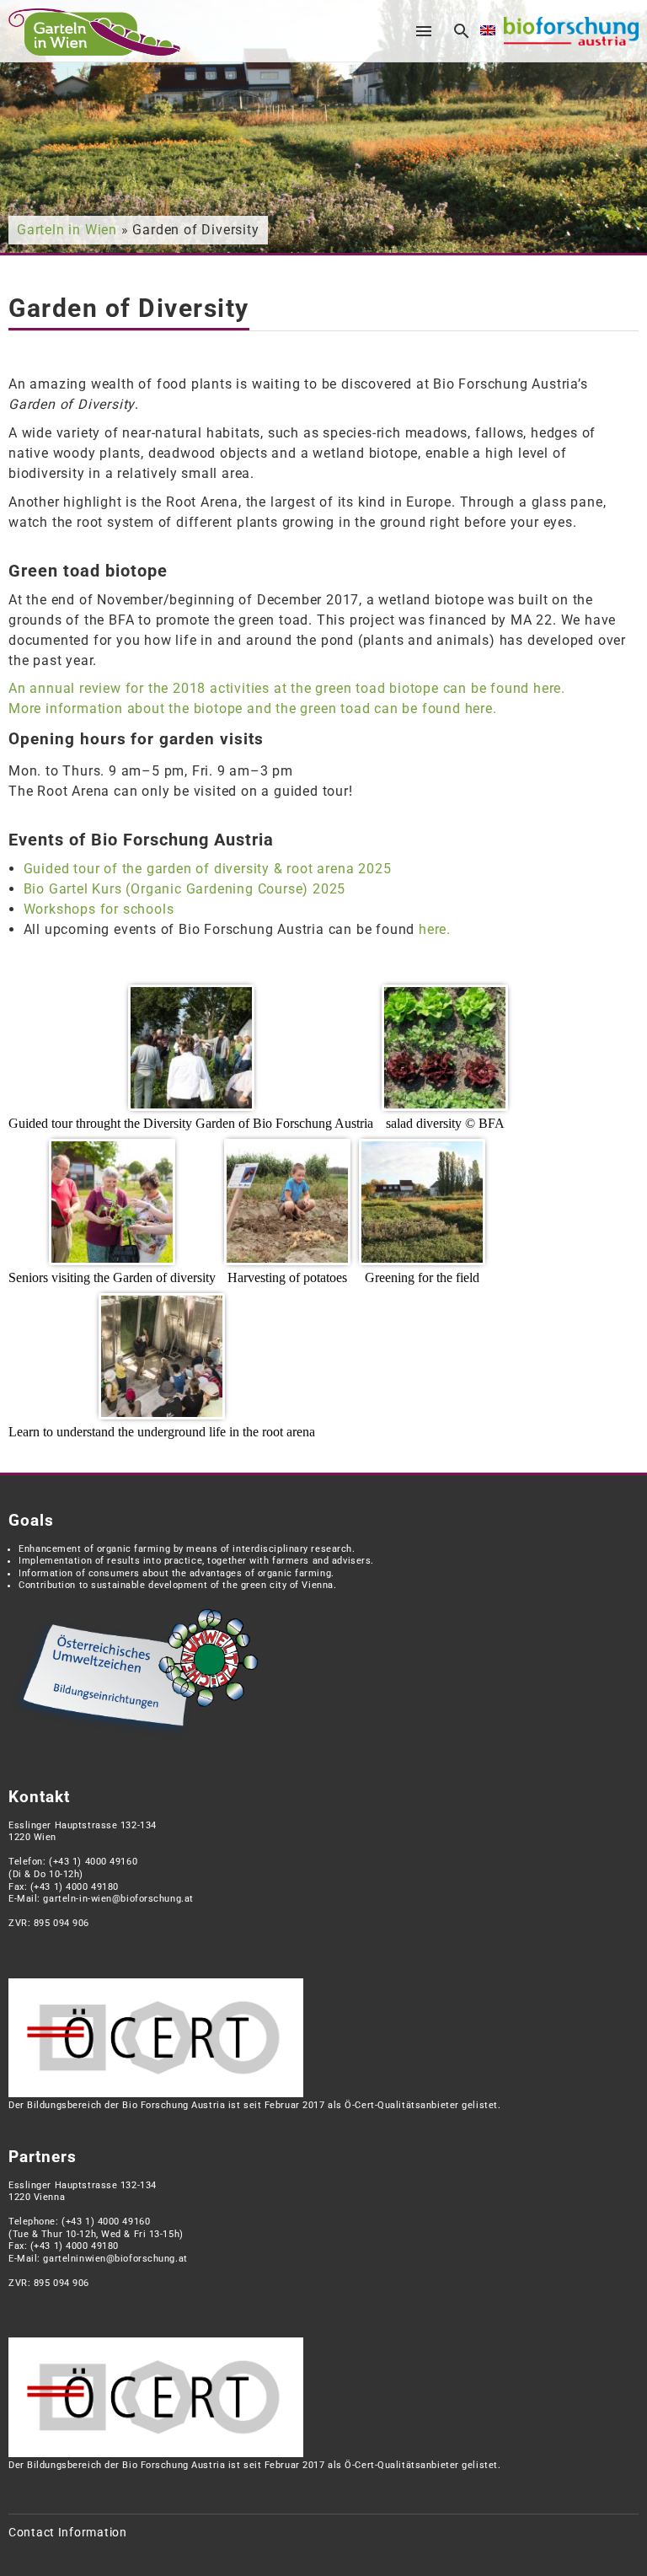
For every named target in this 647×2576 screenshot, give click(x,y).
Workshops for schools (99, 909)
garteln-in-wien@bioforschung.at (118, 1899)
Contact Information (68, 2533)
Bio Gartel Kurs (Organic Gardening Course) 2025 (185, 889)
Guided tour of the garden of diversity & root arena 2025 (208, 869)
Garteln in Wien (67, 230)
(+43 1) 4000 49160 (93, 1862)
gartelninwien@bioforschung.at (115, 2259)
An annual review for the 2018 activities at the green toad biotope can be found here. (287, 688)
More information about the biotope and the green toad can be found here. (253, 708)
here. (435, 929)
